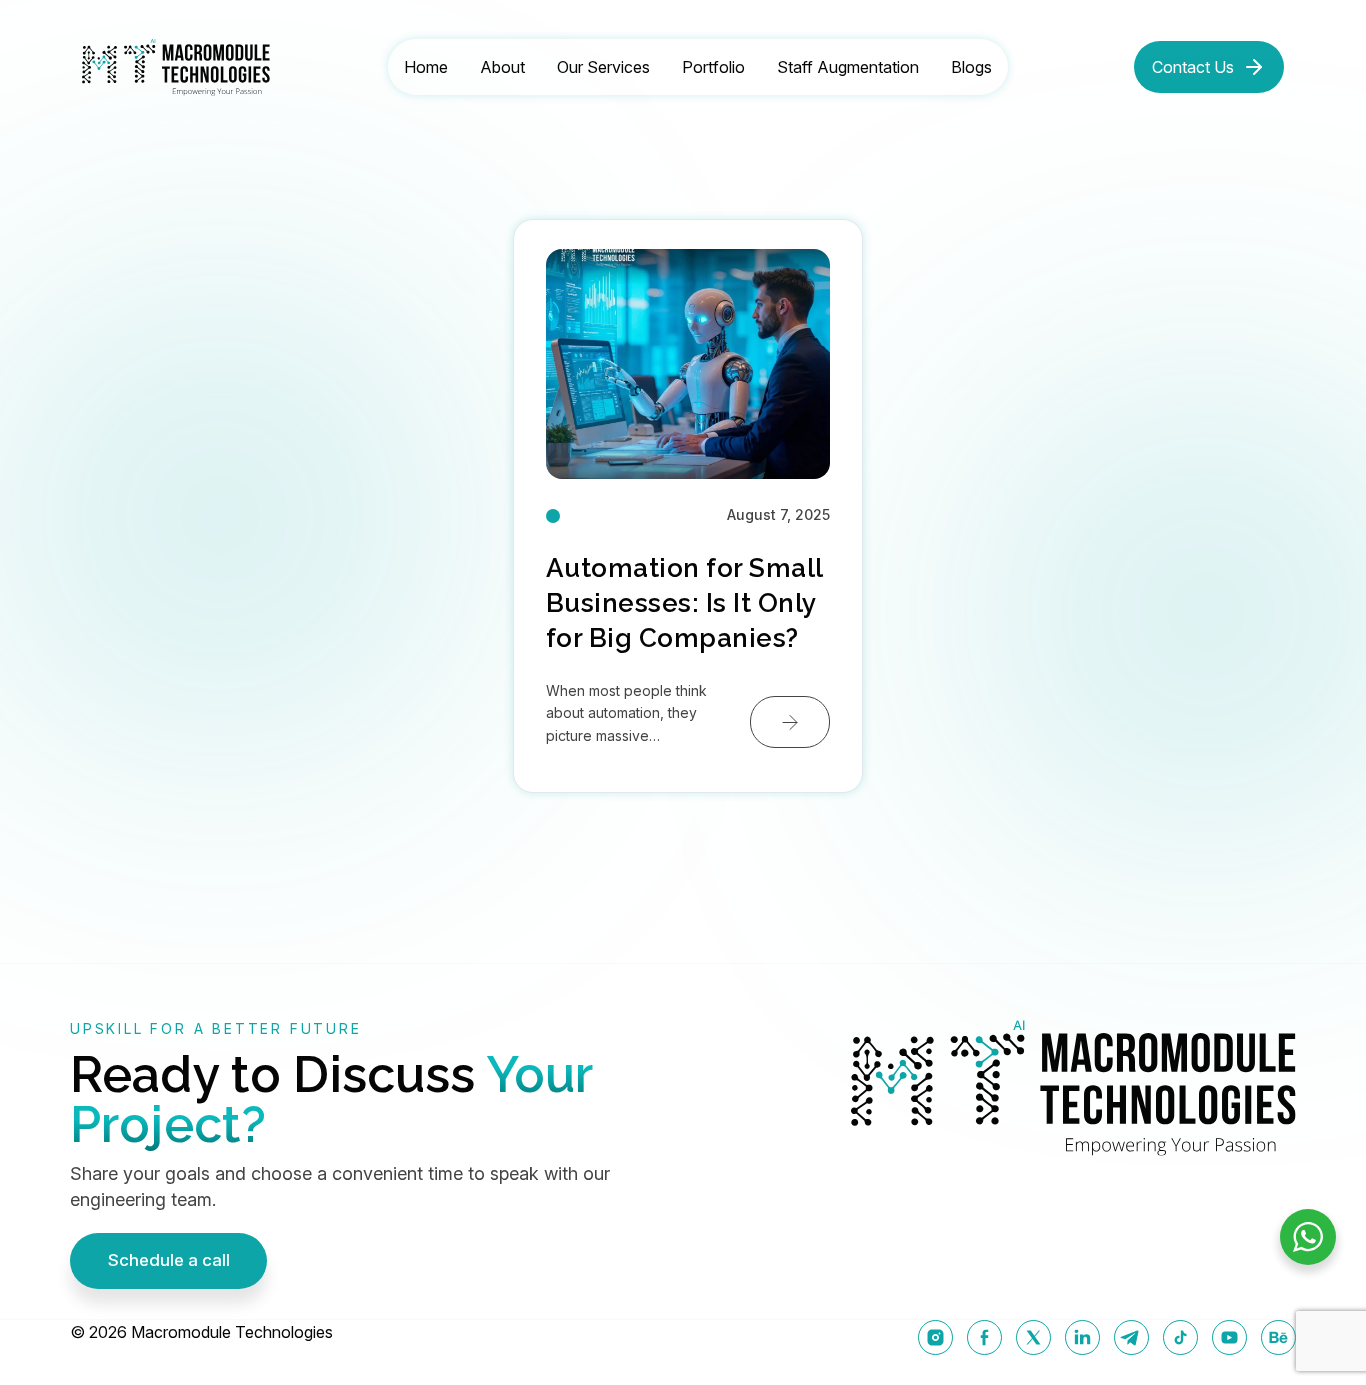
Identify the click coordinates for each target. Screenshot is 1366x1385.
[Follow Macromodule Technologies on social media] (935, 1337)
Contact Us (1193, 67)
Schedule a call (169, 1260)
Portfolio (713, 67)
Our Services (603, 67)
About (502, 67)
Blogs (971, 67)
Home (426, 67)
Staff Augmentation (848, 67)
